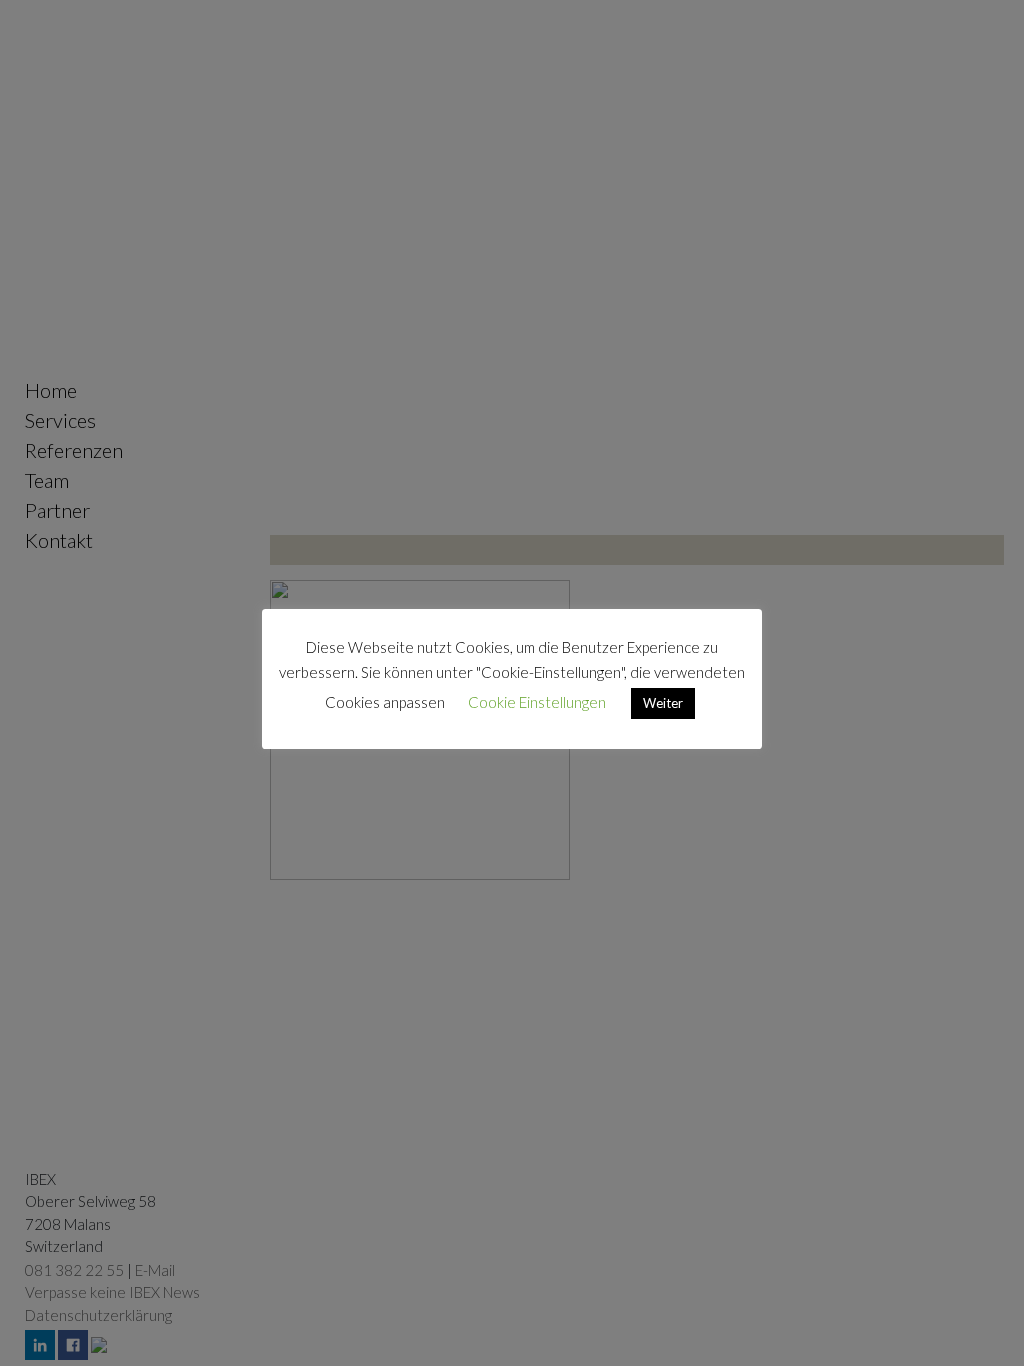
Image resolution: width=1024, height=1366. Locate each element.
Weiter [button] (663, 703)
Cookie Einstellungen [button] (537, 702)
